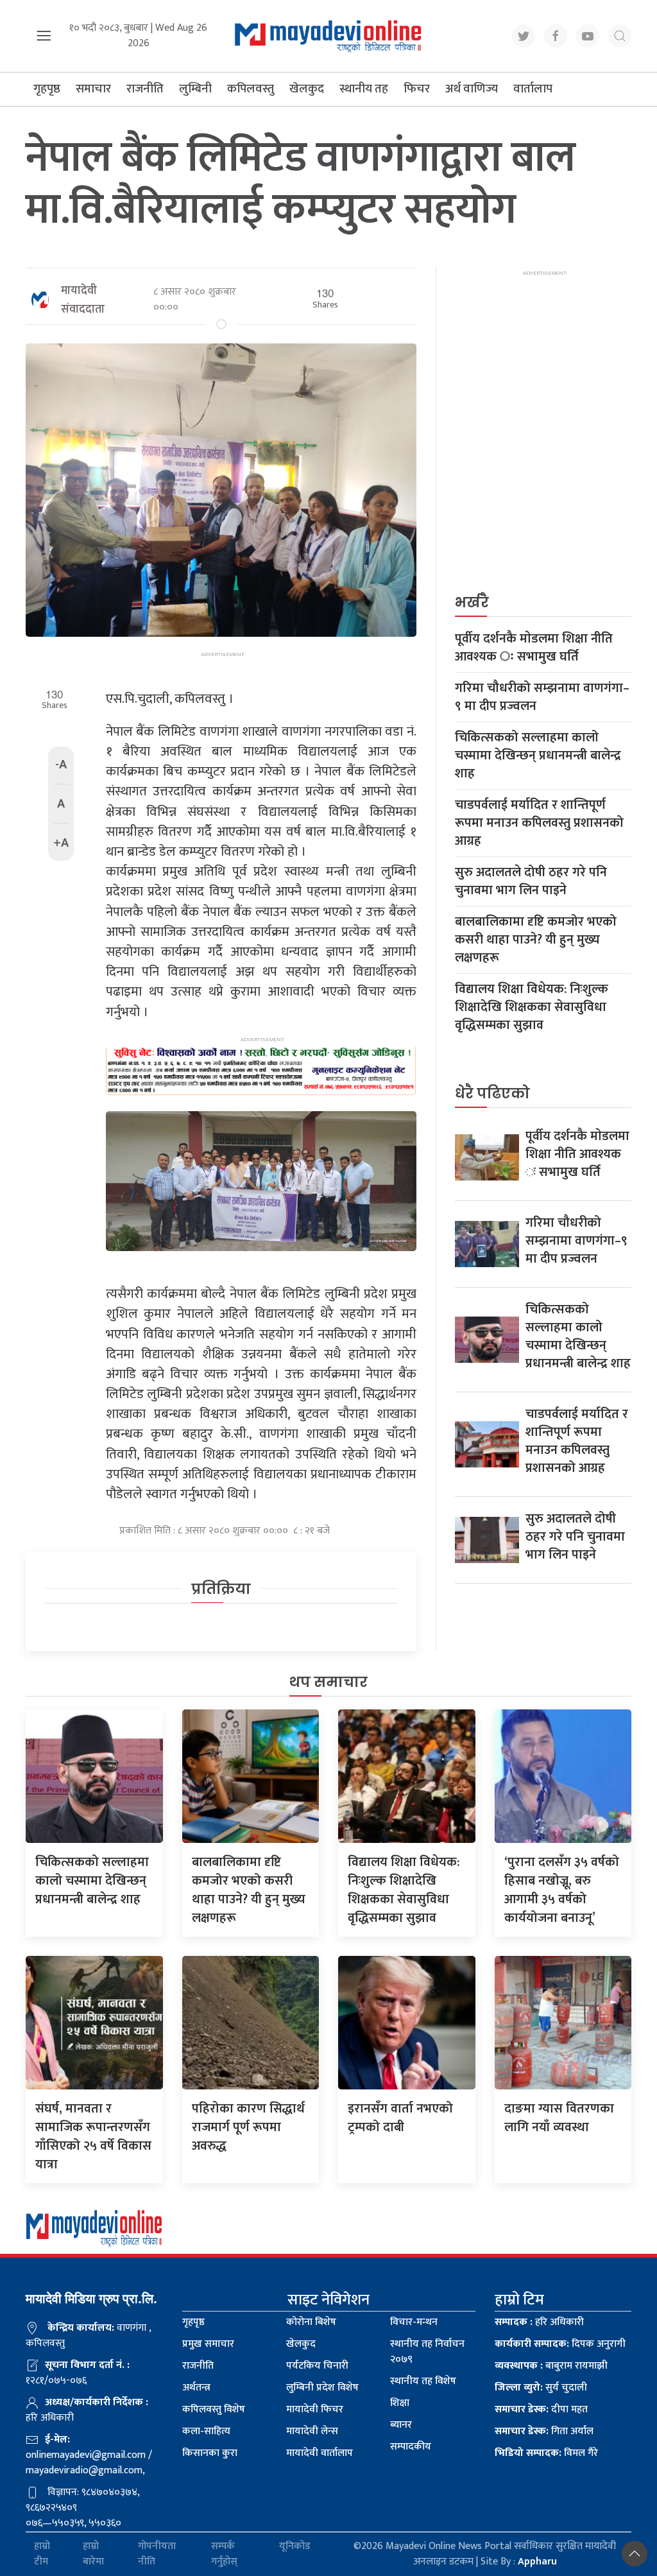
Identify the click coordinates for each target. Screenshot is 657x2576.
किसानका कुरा (210, 2453)
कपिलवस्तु (251, 89)
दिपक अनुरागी (560, 2344)
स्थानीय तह (364, 89)
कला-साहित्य (206, 2431)
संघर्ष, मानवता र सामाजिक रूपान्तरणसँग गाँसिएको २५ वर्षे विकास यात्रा (93, 2137)
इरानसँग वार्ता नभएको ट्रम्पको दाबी (400, 2118)
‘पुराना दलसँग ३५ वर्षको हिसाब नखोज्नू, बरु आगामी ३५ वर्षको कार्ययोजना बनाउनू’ (562, 1890)
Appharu (537, 2562)
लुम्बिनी (195, 89)
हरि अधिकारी (539, 2322)
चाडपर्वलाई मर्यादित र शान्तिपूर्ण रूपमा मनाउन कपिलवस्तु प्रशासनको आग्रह (539, 823)
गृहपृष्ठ (47, 89)
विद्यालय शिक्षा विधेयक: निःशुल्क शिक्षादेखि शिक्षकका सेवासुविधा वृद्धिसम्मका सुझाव (532, 1007)
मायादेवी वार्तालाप (320, 2453)
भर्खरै (472, 602)
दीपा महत (541, 2409)
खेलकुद (307, 89)
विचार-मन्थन (414, 2322)
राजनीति (145, 89)
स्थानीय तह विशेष (423, 2381)
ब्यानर (401, 2425)
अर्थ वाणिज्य (472, 89)
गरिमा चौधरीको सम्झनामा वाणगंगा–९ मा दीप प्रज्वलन (542, 697)
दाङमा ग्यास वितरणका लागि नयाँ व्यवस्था (559, 2118)
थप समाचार (328, 1682)
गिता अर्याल (544, 2431)
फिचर (417, 89)
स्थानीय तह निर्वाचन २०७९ (427, 2352)
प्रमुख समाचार (208, 2344)
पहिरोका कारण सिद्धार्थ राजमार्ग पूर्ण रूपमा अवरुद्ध (248, 2127)
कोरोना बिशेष (311, 2322)
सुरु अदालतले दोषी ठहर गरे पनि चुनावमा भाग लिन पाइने (531, 881)
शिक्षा (400, 2403)
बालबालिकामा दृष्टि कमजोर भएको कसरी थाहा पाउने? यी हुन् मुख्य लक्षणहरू (536, 940)
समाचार (93, 89)
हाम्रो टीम (42, 2554)
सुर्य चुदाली (541, 2388)
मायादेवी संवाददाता (83, 300)
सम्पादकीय (411, 2447)
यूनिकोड (295, 2547)
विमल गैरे (546, 2453)
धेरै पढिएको (492, 1094)
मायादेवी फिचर (315, 2409)
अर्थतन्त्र (196, 2388)
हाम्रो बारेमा (93, 2554)
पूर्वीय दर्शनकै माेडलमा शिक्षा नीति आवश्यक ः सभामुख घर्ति (534, 648)
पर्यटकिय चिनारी (317, 2366)
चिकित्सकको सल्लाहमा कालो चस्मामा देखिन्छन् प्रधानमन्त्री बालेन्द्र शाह (538, 756)
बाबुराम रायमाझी (551, 2366)
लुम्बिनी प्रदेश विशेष (322, 2388)
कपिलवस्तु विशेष (214, 2409)
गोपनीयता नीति (157, 2554)
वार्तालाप (533, 89)
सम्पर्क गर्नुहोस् (224, 2554)
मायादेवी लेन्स (312, 2431)
